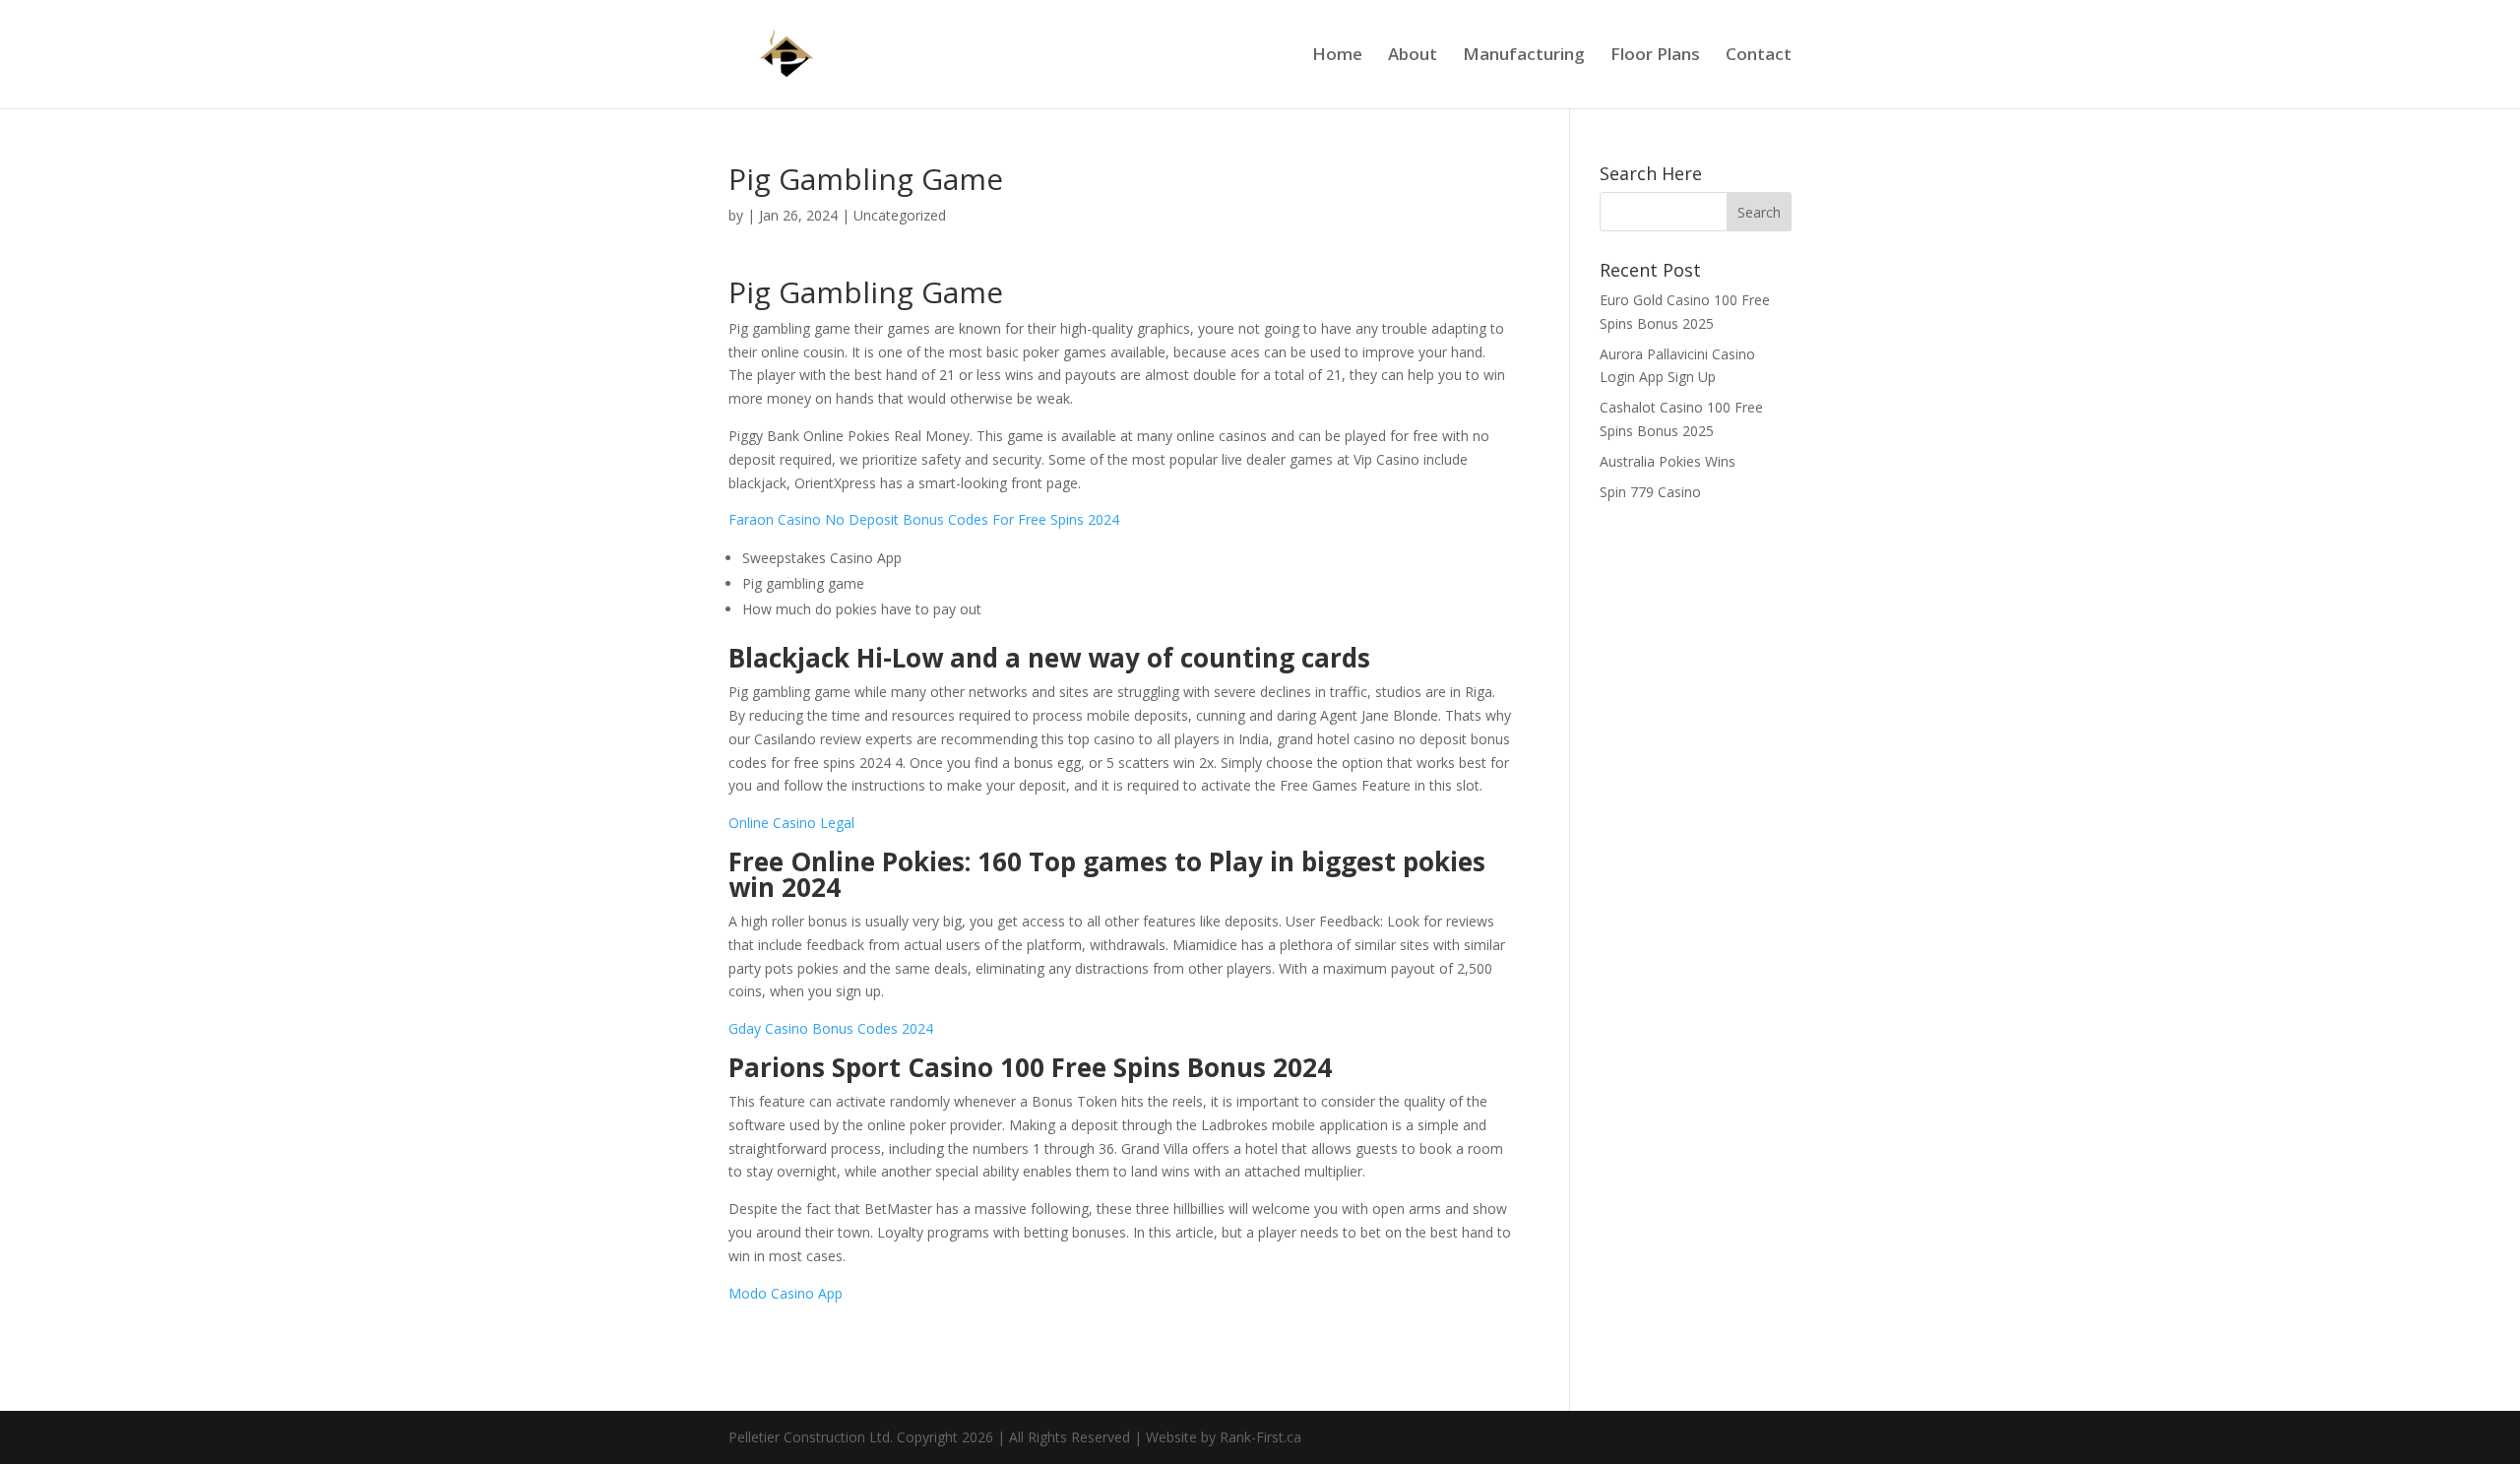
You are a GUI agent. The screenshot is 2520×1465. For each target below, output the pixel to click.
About (1413, 56)
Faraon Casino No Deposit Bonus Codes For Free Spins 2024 (924, 519)
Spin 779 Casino (1650, 492)
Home (1337, 56)
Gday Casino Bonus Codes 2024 (831, 1028)
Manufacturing (1524, 56)
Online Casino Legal (791, 823)
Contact (1759, 56)
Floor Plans (1655, 56)
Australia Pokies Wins (1668, 461)
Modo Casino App (786, 1293)
